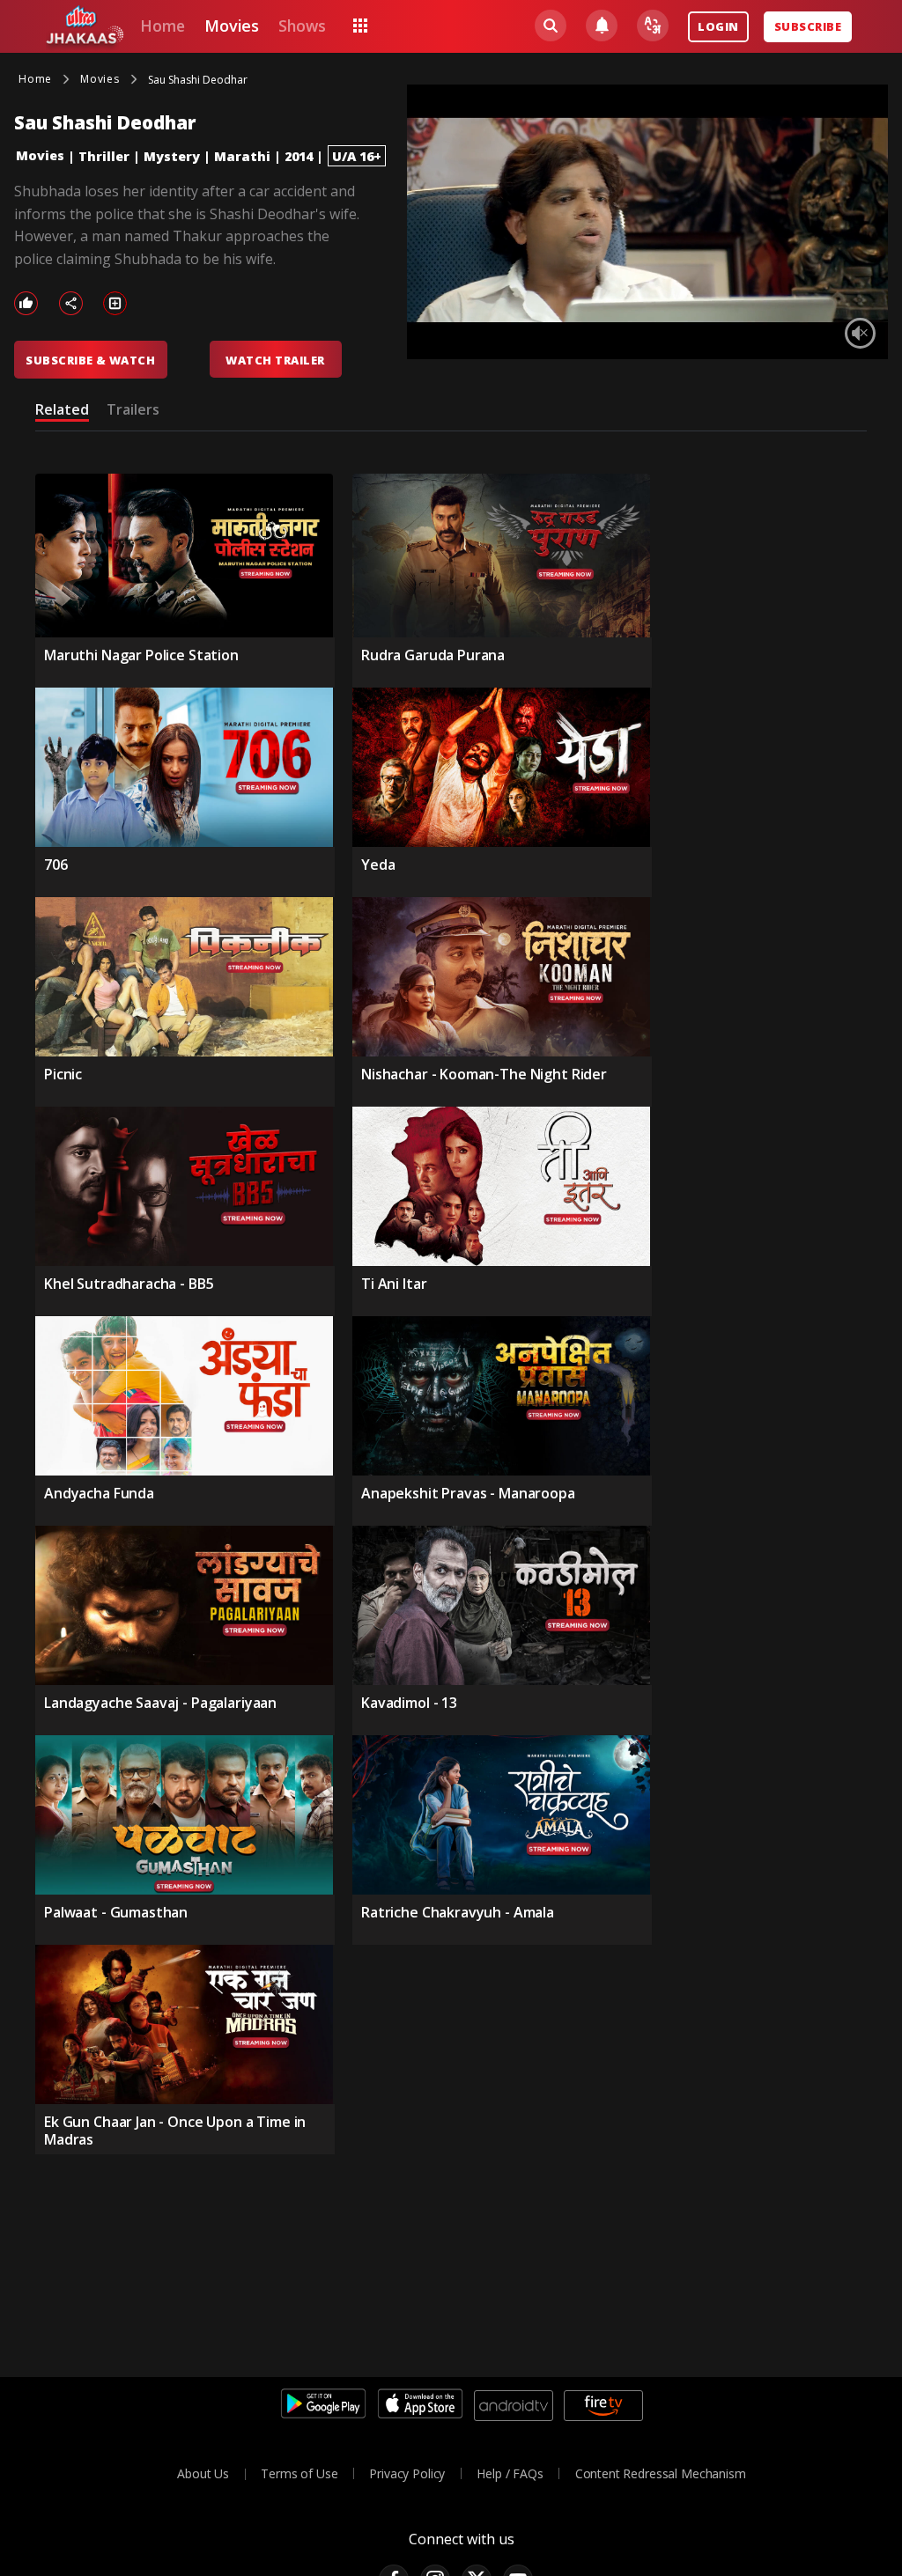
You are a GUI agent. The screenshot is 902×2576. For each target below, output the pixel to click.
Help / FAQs (510, 2473)
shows (302, 26)
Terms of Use (299, 2473)
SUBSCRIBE (808, 26)
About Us (203, 2473)
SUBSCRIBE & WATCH (90, 360)
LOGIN (718, 26)
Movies (40, 155)
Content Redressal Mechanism (661, 2473)
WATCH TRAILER (275, 360)
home (162, 26)
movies (232, 26)
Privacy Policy (407, 2473)
